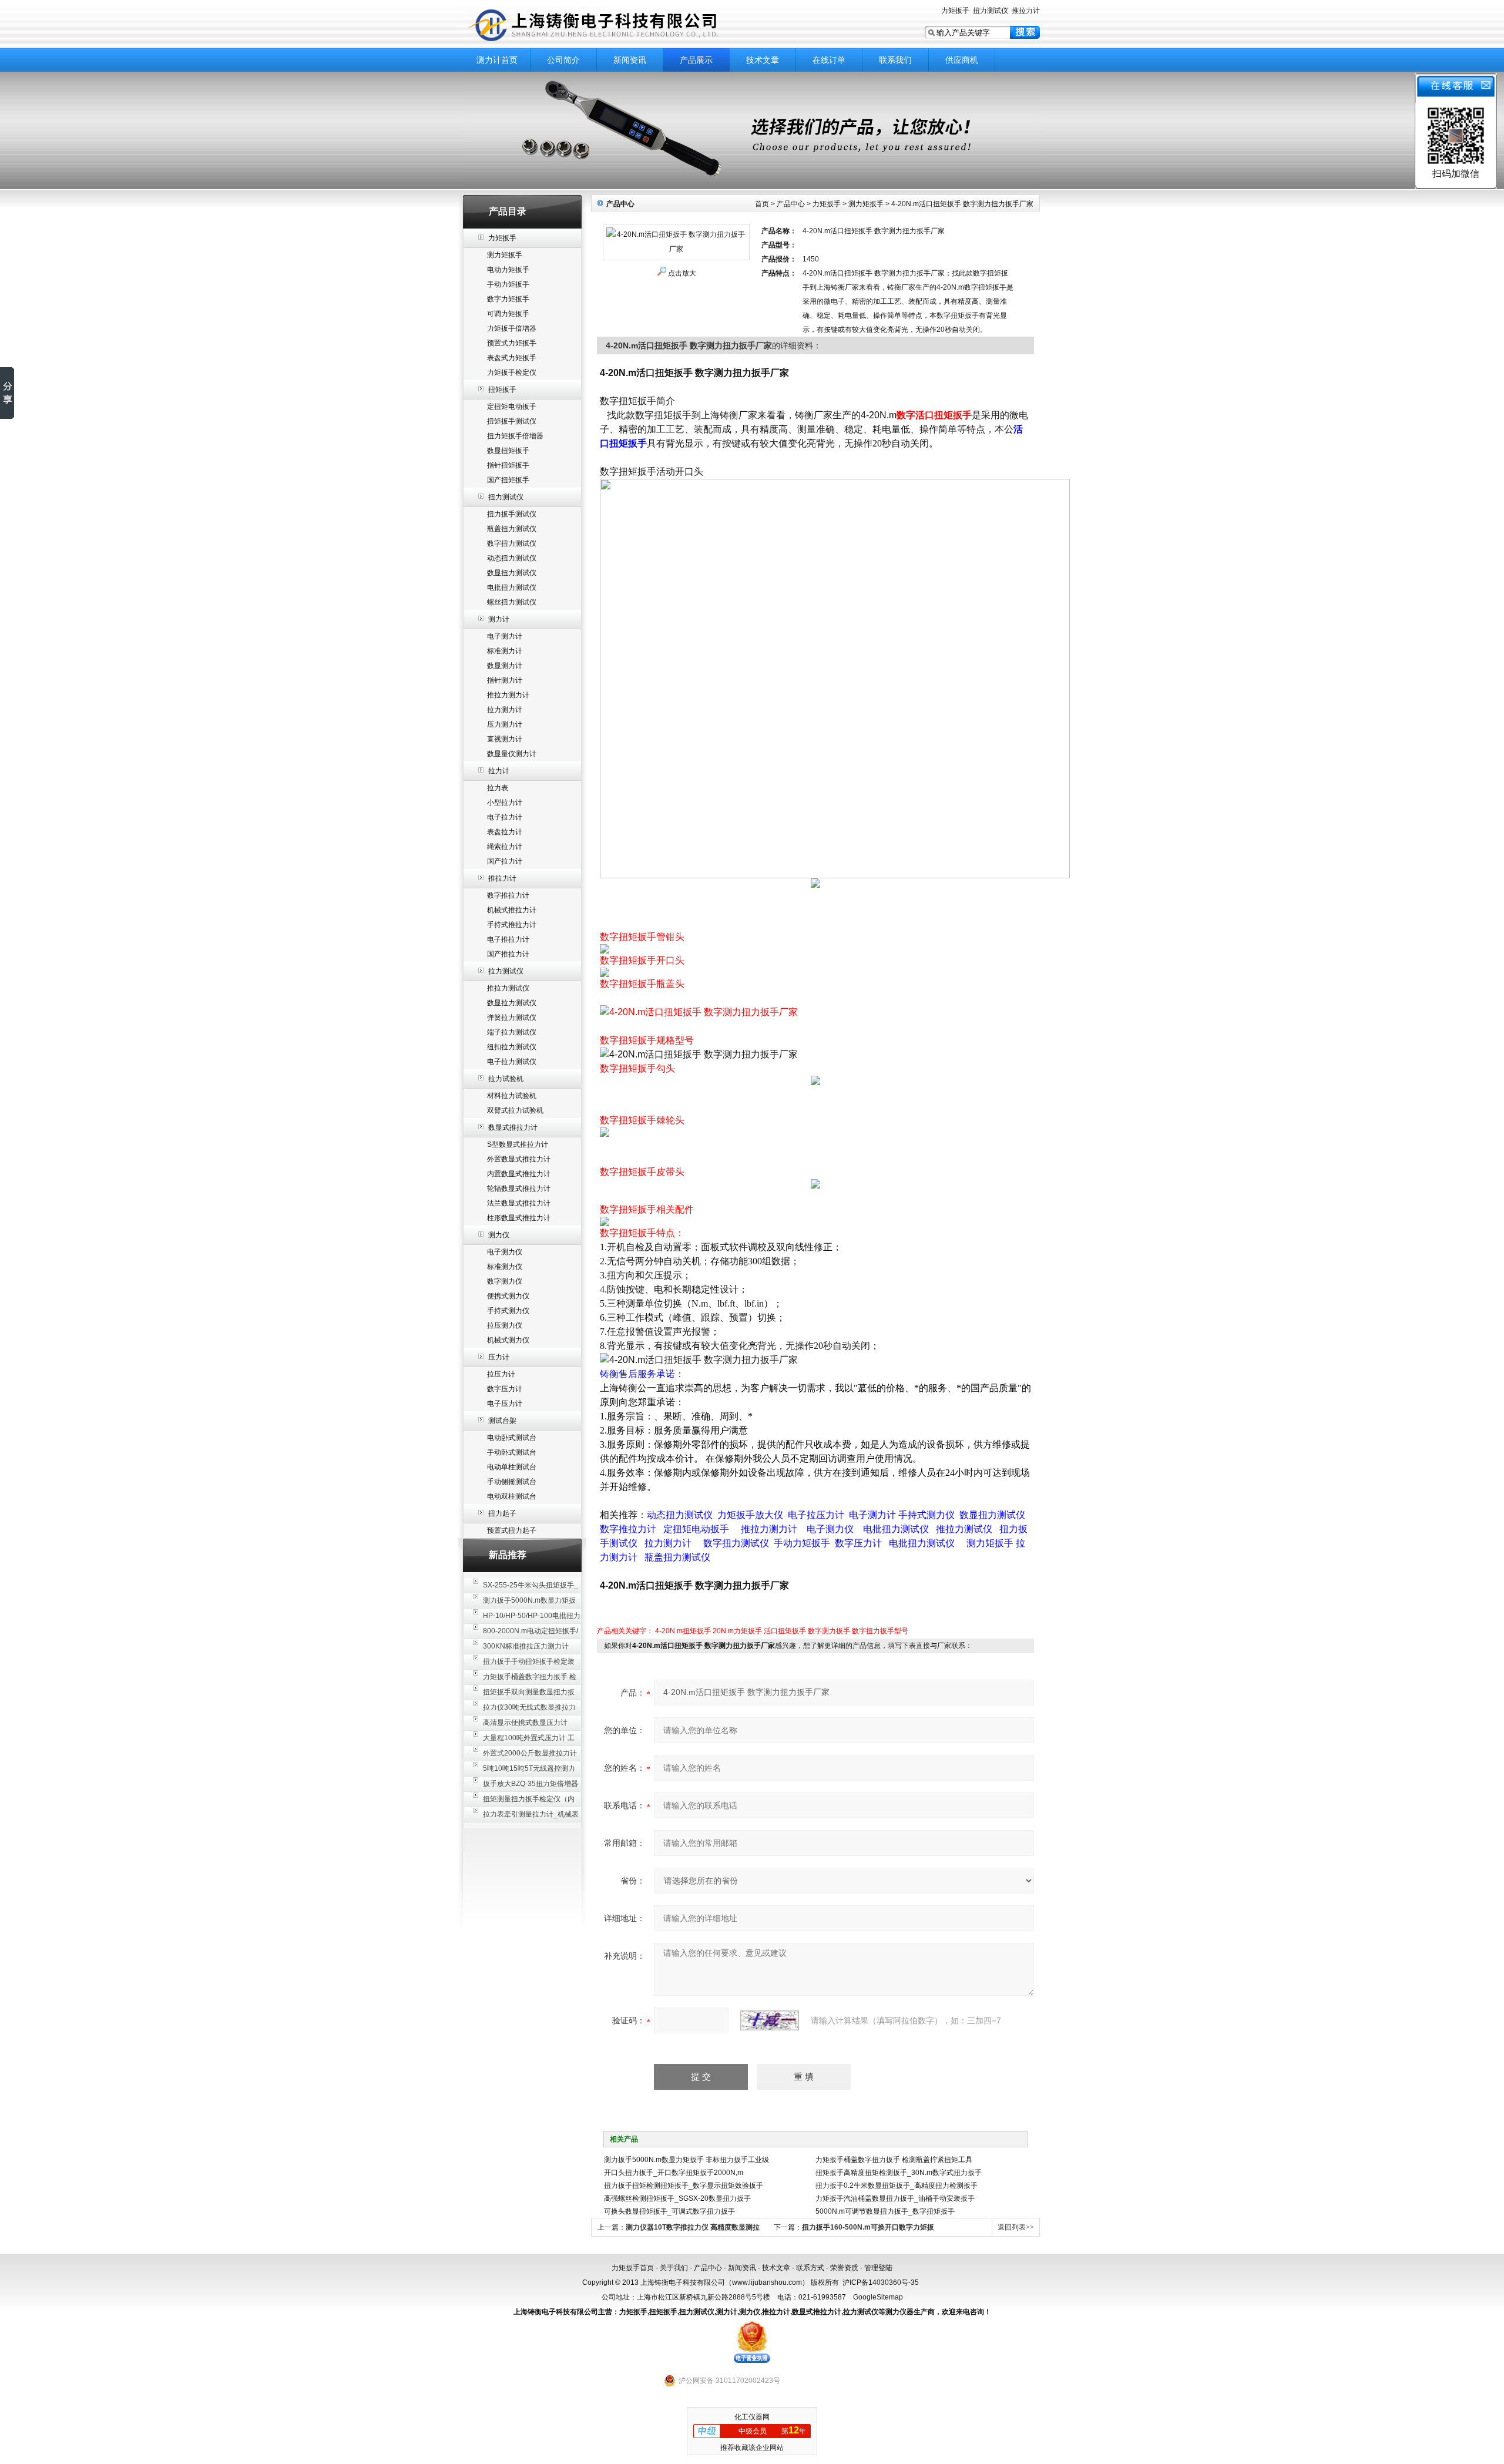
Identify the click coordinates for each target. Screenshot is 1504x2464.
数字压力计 (505, 1389)
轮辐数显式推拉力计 (519, 1189)
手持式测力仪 (508, 1311)
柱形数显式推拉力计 (519, 1218)
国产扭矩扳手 (508, 480)
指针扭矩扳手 (508, 465)
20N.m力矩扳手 (737, 1631)
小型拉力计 (505, 803)
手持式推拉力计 (512, 925)
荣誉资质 (844, 2268)
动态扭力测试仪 (512, 558)
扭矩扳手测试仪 (512, 421)
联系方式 (810, 2268)
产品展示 (696, 60)
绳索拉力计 (505, 847)
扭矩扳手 (502, 390)
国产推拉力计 (508, 954)
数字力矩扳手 (508, 299)
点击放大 (682, 273)
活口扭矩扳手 (785, 1631)
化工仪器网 (752, 2417)
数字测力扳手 (829, 1631)
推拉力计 (1026, 11)
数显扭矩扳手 (508, 451)
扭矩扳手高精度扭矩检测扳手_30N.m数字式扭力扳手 (899, 2173)
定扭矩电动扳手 (512, 407)
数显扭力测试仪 (512, 573)
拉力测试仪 (506, 971)
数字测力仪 (505, 1281)
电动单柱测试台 (512, 1467)
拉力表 (498, 788)
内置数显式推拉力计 (519, 1174)
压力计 (499, 1357)
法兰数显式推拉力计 (519, 1203)
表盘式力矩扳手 (512, 358)
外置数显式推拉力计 (519, 1159)
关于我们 (674, 2268)
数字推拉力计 (508, 895)
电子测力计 (505, 636)
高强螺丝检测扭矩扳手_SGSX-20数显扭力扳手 (677, 2198)
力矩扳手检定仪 (512, 372)
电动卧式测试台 (512, 1438)
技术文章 (763, 60)
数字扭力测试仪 (512, 543)
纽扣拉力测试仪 (512, 1047)
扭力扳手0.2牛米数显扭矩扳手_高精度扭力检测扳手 (897, 2186)
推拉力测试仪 (508, 988)
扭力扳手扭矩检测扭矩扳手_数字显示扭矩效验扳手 (684, 2186)
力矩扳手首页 (633, 2268)
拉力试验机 (506, 1079)
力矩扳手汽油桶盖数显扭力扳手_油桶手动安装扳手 (895, 2198)
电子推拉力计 (508, 939)
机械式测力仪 (508, 1340)
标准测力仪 (505, 1267)
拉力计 (499, 771)
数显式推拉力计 (513, 1127)
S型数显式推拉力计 (518, 1144)
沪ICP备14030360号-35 (881, 2282)
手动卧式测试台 (512, 1452)
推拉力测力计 (508, 695)
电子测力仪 (505, 1252)
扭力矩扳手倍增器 (515, 436)
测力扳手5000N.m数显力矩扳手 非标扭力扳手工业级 (686, 2160)
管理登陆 (878, 2268)
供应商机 (962, 60)
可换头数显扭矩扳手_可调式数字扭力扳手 (669, 2211)
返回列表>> (1016, 2227)
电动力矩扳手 (508, 270)
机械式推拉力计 (512, 910)
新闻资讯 (630, 60)
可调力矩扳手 (508, 314)
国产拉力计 (505, 861)
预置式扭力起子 (512, 1530)
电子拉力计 (505, 817)
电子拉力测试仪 (512, 1062)
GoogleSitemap (878, 2297)
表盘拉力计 (505, 832)
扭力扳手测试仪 (512, 514)
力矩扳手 (955, 11)
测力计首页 (497, 60)
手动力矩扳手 (508, 284)
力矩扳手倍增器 (512, 328)
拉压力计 (501, 1374)
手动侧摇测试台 (512, 1482)
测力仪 (499, 1235)
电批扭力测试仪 (512, 588)
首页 (762, 204)
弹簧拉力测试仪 (512, 1018)
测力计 (499, 619)
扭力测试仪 (991, 11)
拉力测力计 (505, 710)
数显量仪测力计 (512, 754)
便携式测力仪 (508, 1296)
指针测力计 (505, 680)
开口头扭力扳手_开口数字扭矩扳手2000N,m (674, 2173)
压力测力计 (505, 724)
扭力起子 (502, 1513)
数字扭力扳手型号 (880, 1631)
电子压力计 (505, 1404)
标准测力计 (505, 651)
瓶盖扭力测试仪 (512, 529)
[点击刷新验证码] (770, 2020)
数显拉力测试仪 (512, 1003)
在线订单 (829, 60)
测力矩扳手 (505, 255)
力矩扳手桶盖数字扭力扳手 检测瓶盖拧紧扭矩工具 (894, 2160)
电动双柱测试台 (512, 1496)
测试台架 (502, 1421)
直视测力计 (505, 739)
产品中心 (791, 204)
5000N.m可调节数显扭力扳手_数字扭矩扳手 (885, 2211)
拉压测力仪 (505, 1325)
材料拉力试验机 (512, 1096)
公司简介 (563, 60)
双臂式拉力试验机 (515, 1110)
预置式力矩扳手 (512, 343)
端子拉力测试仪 (512, 1032)
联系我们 (895, 60)
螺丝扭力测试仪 (512, 602)
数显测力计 (505, 666)
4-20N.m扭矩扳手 (683, 1631)
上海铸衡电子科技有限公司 (611, 25)
